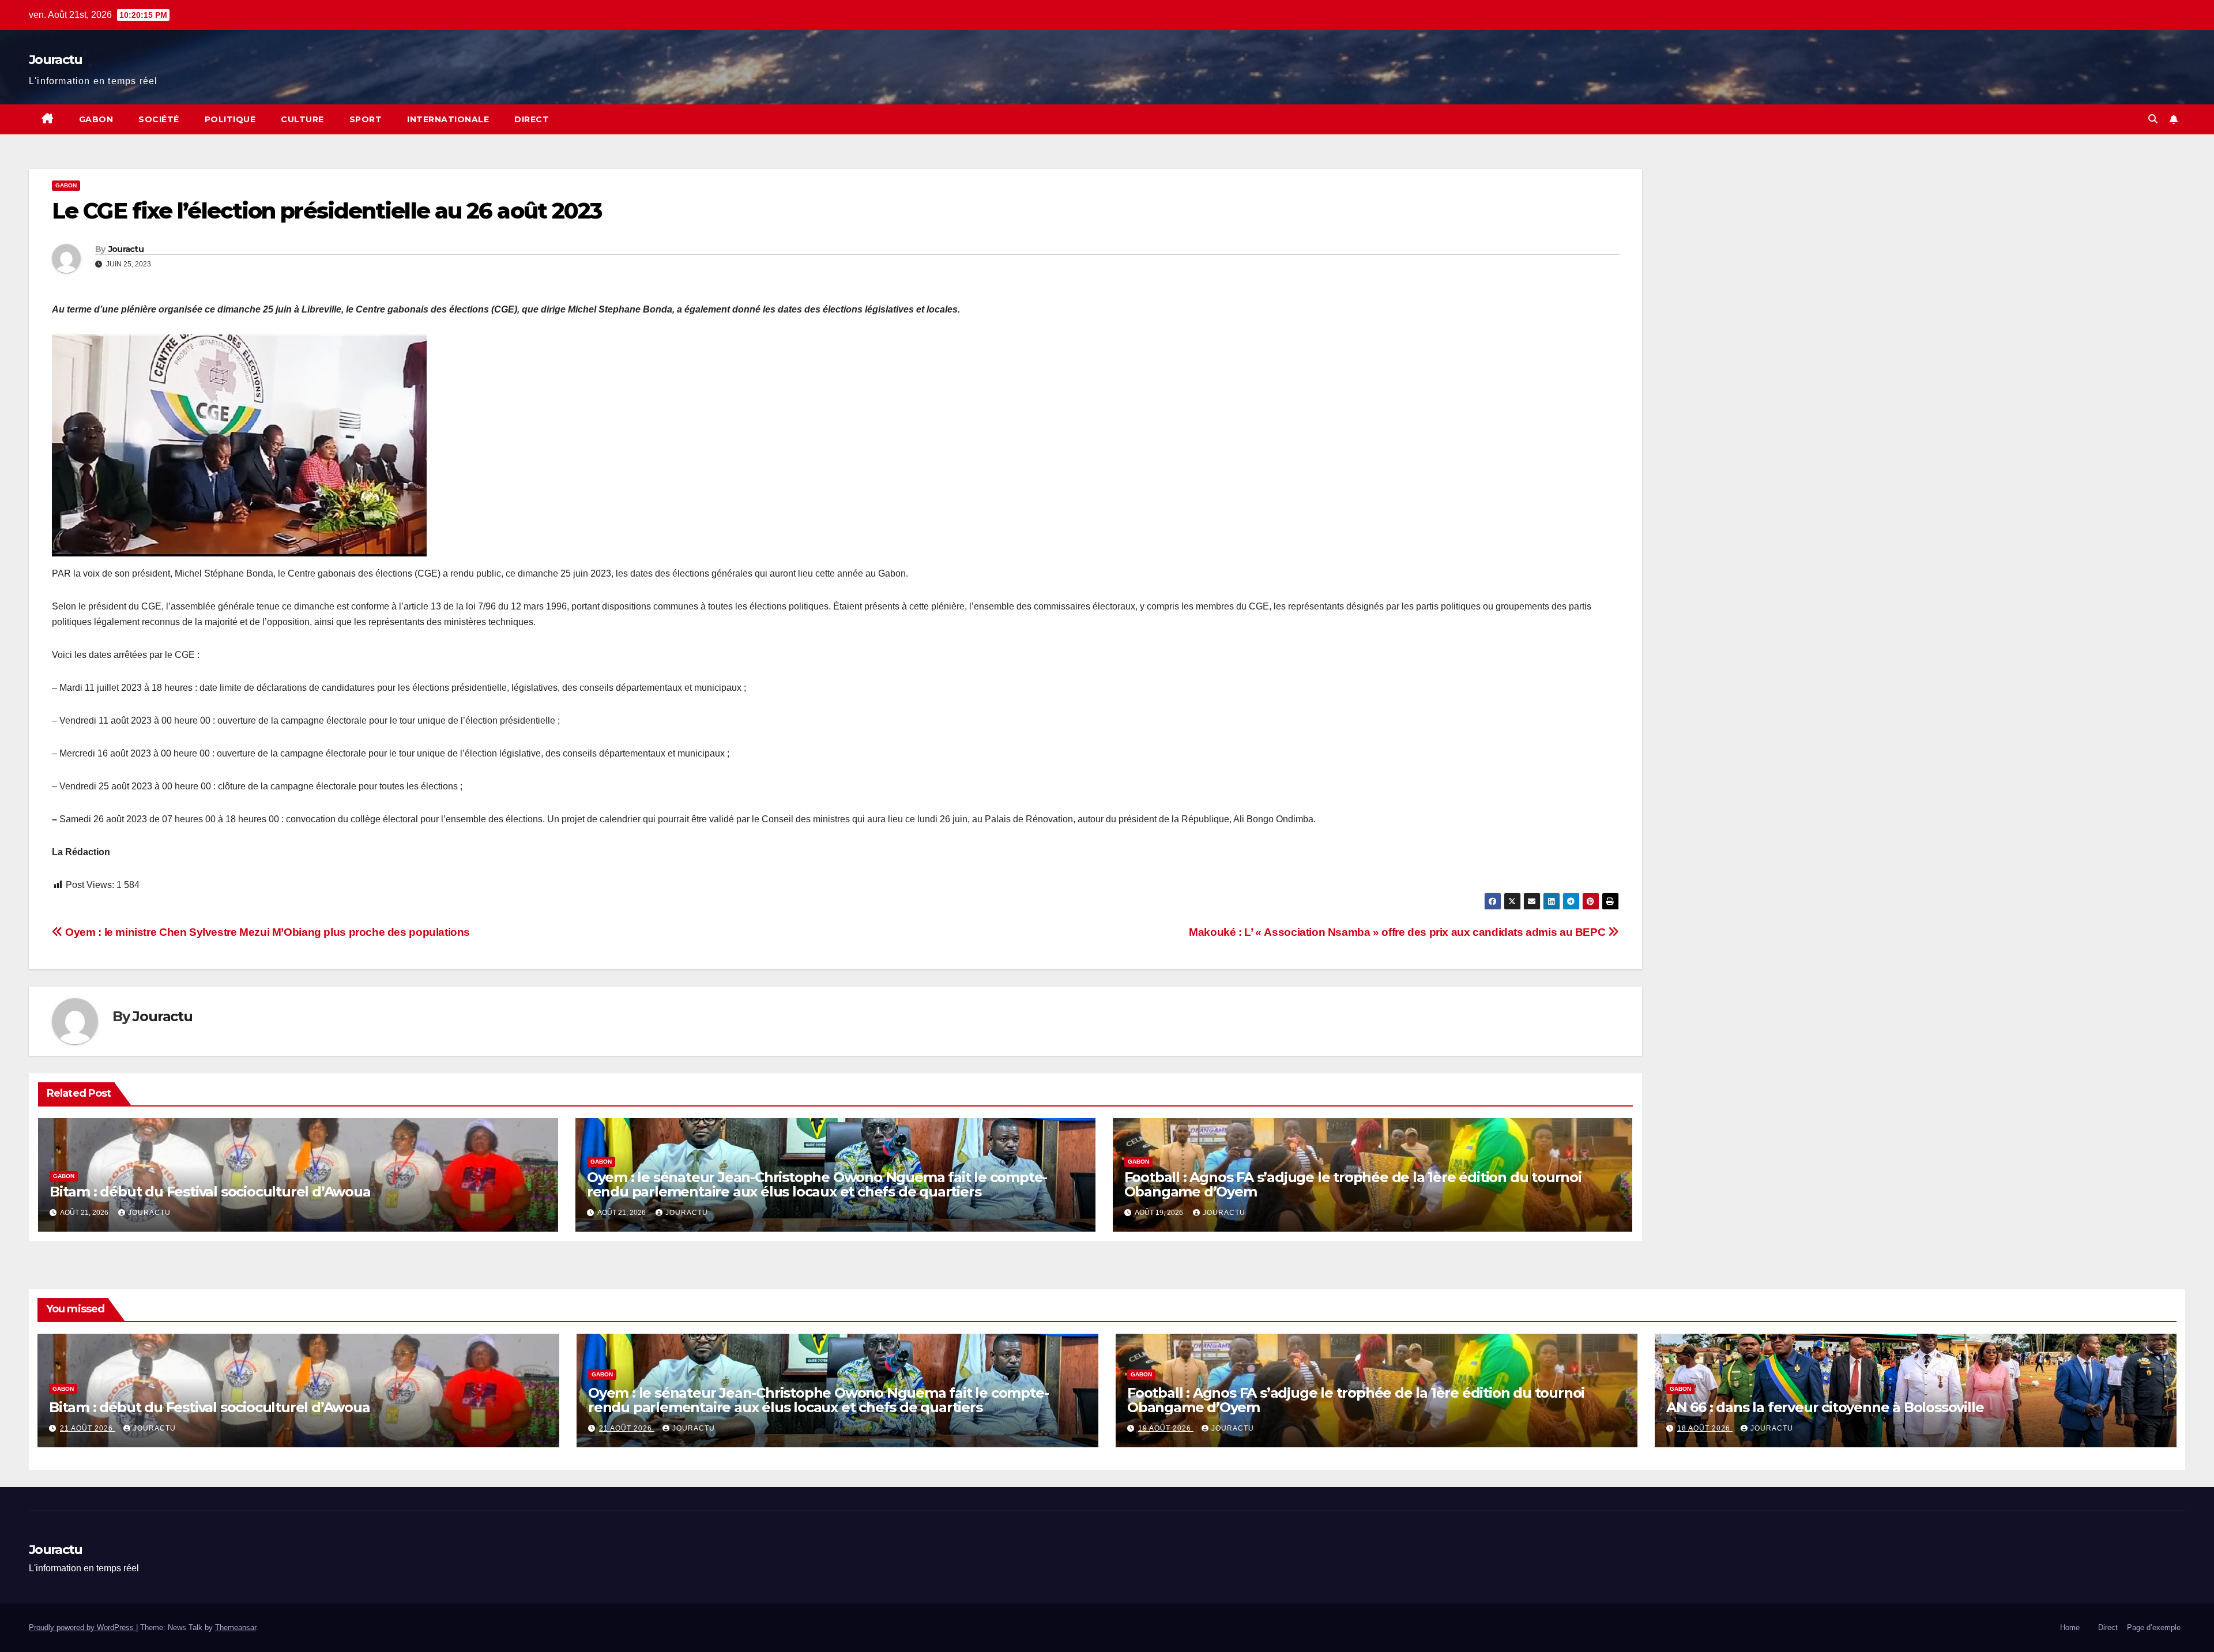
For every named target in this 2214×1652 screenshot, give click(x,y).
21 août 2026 (88, 1428)
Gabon (96, 119)
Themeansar (236, 1627)
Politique (230, 119)
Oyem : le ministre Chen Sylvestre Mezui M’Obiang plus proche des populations (266, 932)
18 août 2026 (1705, 1428)
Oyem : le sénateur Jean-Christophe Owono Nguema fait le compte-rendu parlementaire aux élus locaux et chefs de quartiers (817, 1184)
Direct (532, 119)
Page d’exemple (2154, 1627)
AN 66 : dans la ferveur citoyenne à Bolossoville (1825, 1407)
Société (159, 119)
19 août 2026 (1166, 1428)
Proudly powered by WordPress (82, 1627)
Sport (366, 119)
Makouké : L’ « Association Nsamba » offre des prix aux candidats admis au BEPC (1398, 932)
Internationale (448, 119)
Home (2070, 1627)
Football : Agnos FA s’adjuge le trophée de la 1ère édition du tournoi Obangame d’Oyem (1353, 1184)
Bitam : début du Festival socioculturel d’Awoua (210, 1192)
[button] (2153, 119)
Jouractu (55, 60)
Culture (302, 119)
